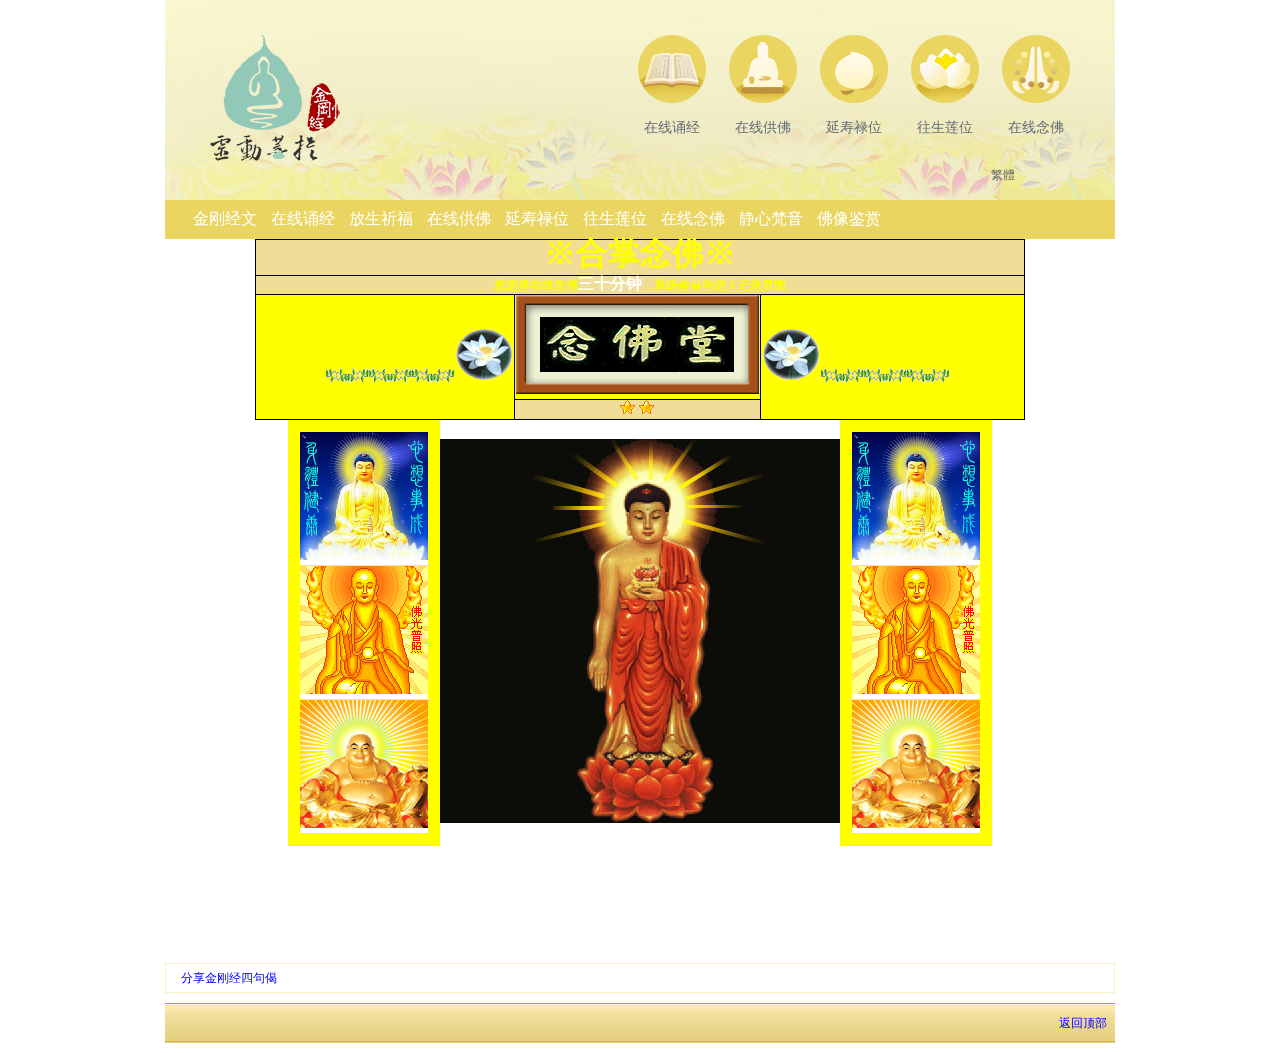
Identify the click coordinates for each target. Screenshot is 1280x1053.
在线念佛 (693, 218)
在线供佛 (459, 218)
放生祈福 (381, 218)
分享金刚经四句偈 (229, 978)
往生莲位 (615, 218)
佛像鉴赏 (849, 218)
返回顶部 (1084, 1023)
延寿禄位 (537, 218)
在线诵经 (303, 218)
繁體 (1003, 175)
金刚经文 (225, 218)
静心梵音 (771, 218)
